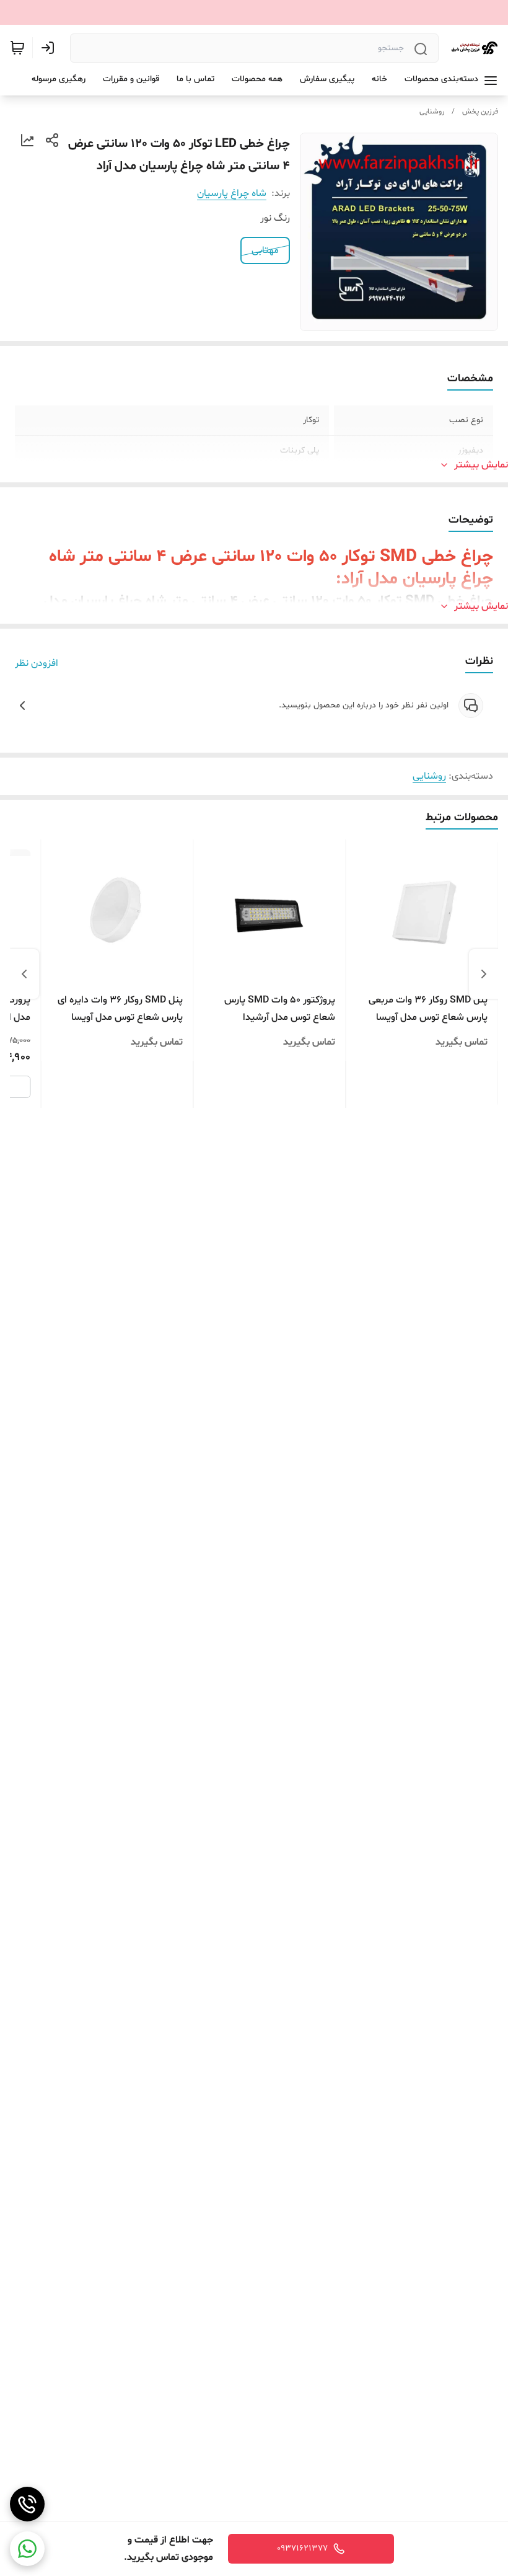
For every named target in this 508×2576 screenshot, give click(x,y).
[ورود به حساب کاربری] (50, 48)
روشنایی (432, 112)
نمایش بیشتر (481, 465)
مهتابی (265, 250)
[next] (24, 974)
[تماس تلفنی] (27, 2504)
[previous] (484, 974)
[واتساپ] (27, 2549)
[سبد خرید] (17, 48)
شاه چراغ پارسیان (232, 193)
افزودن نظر (37, 663)
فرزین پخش (480, 112)
